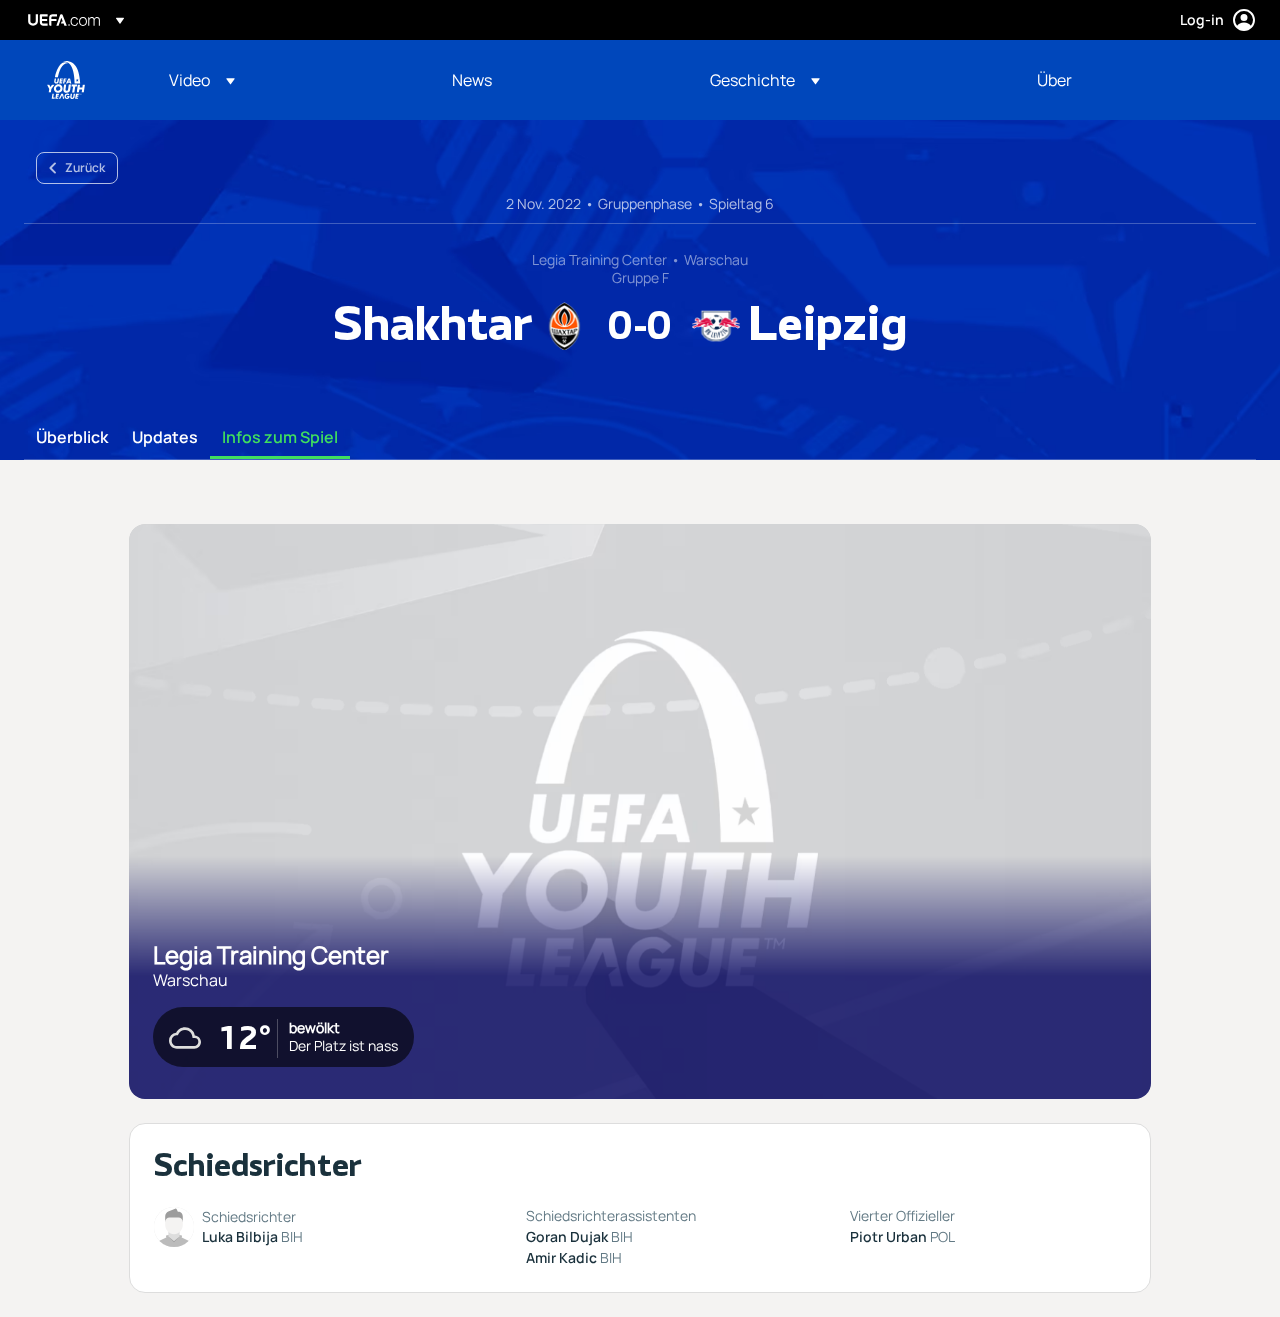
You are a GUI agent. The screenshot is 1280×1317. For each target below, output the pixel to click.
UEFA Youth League (66, 80)
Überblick (72, 438)
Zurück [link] (85, 167)
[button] (202, 80)
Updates (165, 438)
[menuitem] (285, 80)
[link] (472, 80)
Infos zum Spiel (280, 438)
